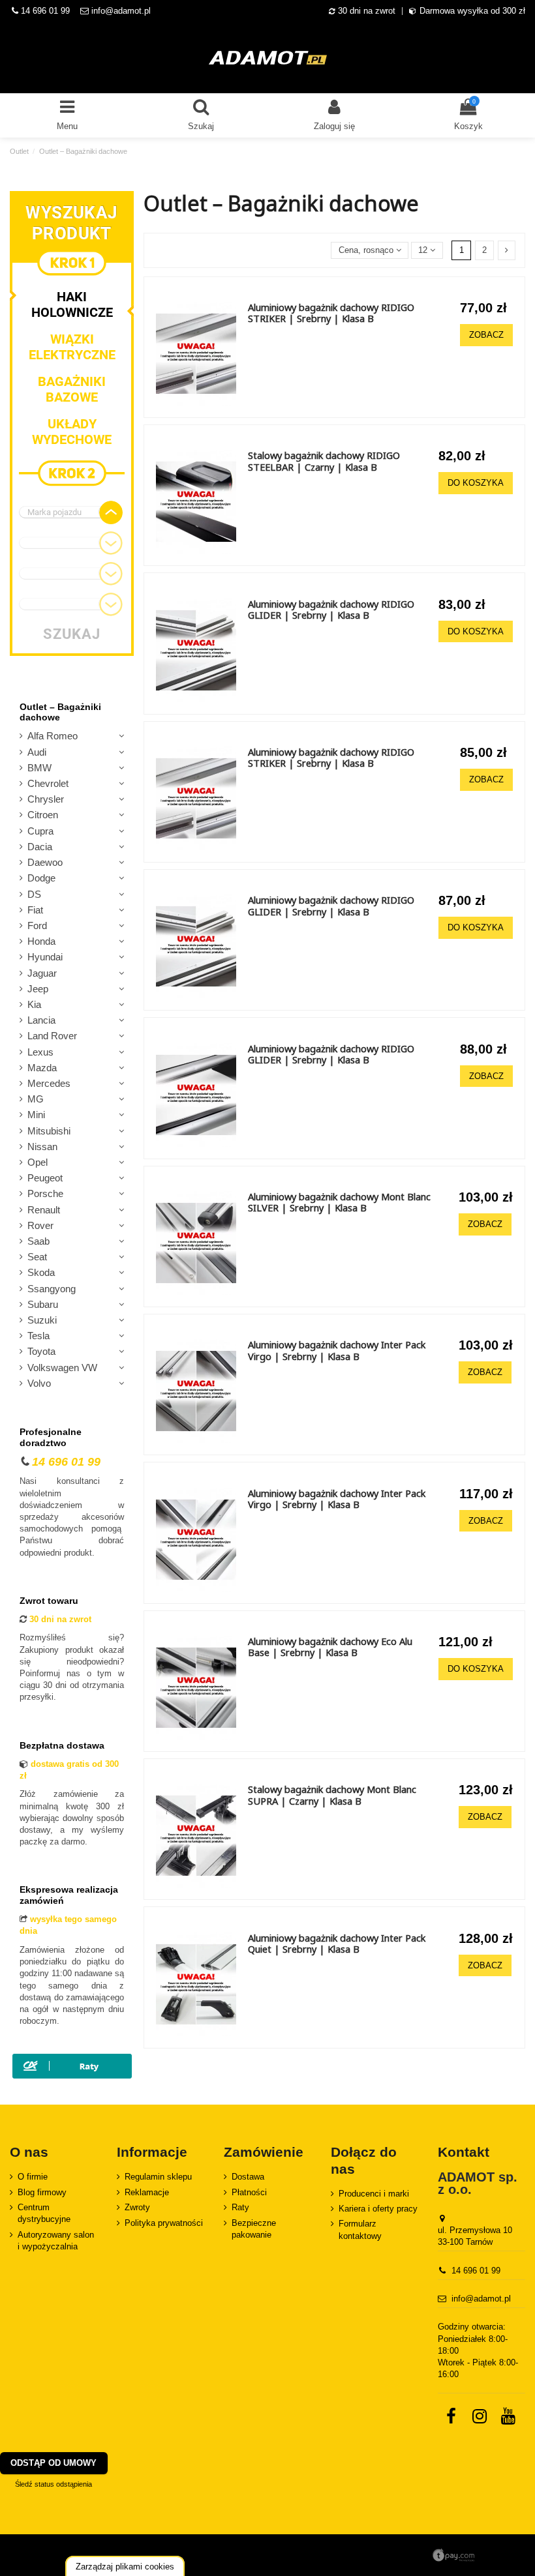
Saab (38, 1241)
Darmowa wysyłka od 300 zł (472, 11)
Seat (37, 1257)
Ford (37, 926)
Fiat (35, 910)
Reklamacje (147, 2192)
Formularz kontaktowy (360, 2229)
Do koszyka (476, 483)
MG (36, 1099)
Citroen (43, 815)
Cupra (40, 831)
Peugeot (45, 1178)
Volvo (39, 1384)
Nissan (42, 1147)
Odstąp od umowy (53, 2463)
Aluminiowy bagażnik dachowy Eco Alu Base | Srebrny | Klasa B (330, 1647)
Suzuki (42, 1320)
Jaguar (42, 973)
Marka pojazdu (54, 512)
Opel (38, 1162)
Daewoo (45, 863)
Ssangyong (52, 1289)
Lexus (40, 1052)
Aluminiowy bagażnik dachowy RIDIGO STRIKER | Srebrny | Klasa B (331, 313)
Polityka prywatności (164, 2223)
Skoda (41, 1273)
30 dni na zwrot (367, 11)
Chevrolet (48, 784)
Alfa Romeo (53, 736)
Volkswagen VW (62, 1368)
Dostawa (248, 2177)
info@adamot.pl (121, 11)
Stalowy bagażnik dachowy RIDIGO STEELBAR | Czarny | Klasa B (324, 461)
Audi (37, 752)
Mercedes (49, 1084)
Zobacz (486, 335)
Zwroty (137, 2207)
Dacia (40, 847)
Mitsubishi (49, 1131)
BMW (39, 768)
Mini (36, 1115)
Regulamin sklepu (158, 2177)
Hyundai (45, 957)
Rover (40, 1226)
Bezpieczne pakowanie (254, 2229)
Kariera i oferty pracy (378, 2209)
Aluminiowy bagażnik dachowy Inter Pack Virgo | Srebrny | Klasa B (337, 1350)
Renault (44, 1210)
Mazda (42, 1068)
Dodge (41, 878)
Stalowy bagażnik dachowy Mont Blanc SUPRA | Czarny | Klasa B (332, 1795)
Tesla (38, 1336)
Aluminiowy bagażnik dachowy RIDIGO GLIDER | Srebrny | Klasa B (331, 610)
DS (34, 895)
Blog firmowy (42, 2192)
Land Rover (52, 1036)
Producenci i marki (374, 2194)
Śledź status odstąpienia (53, 2484)
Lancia (41, 1020)
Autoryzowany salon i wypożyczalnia (56, 2241)
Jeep (38, 989)
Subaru (43, 1305)
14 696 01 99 (44, 11)
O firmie (33, 2177)
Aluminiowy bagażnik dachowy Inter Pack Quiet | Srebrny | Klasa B (337, 1944)
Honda (41, 941)
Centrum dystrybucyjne (44, 2213)
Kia (34, 1005)
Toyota (41, 1352)
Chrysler (46, 799)
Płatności (249, 2192)
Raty (240, 2207)
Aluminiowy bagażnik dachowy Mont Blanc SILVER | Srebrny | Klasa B (339, 1202)
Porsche (45, 1194)
